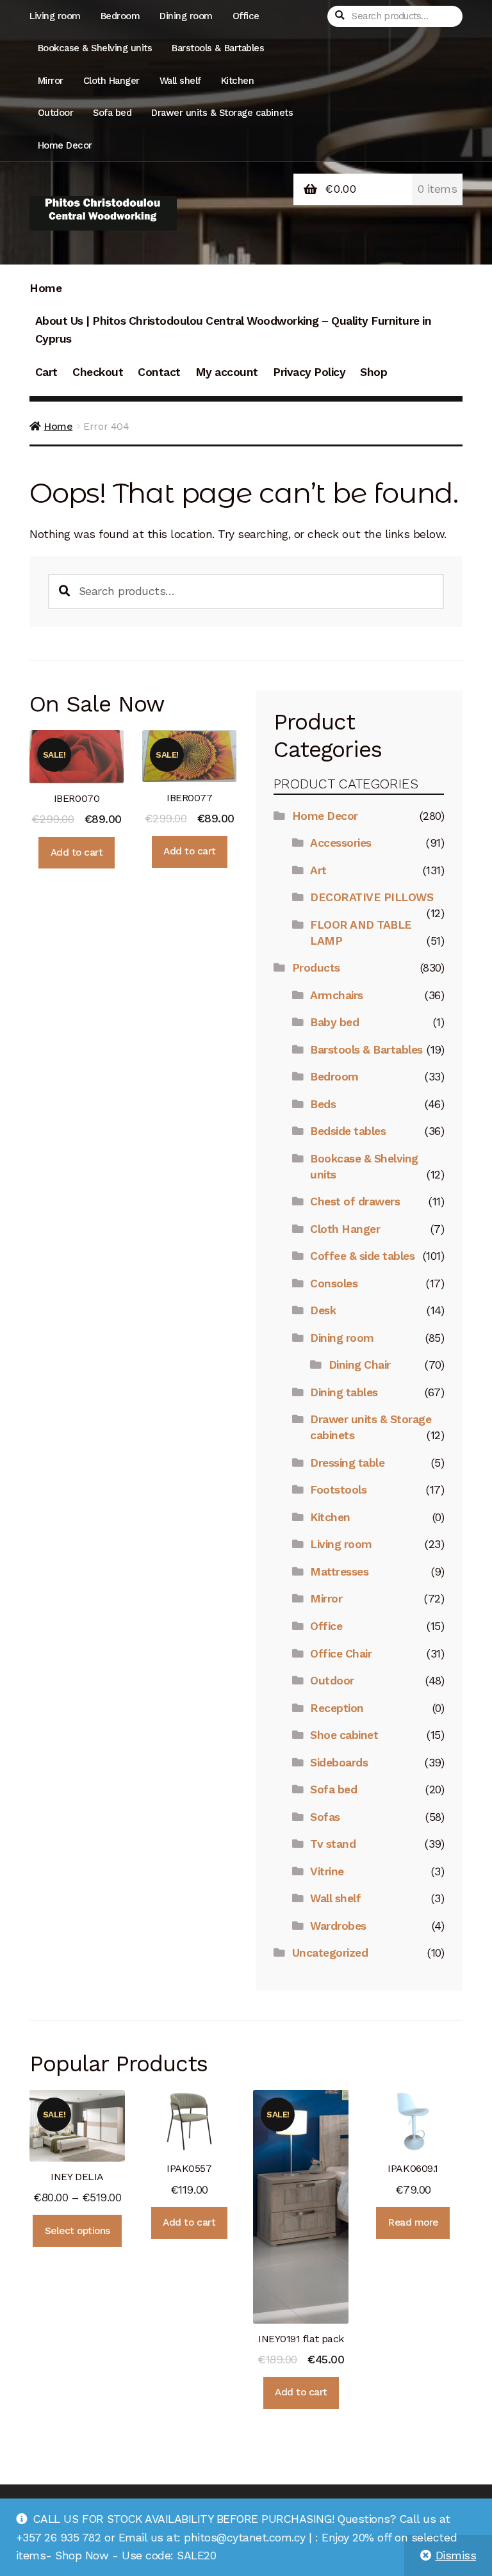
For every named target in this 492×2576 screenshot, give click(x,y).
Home (45, 288)
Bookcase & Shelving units (95, 48)
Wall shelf (180, 81)
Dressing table (347, 1463)
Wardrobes (338, 1926)
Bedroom (120, 16)
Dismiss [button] (456, 2556)
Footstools (338, 1490)
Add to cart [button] (77, 852)
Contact (159, 372)
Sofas (325, 1817)
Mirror (51, 81)
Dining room (186, 16)
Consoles (334, 1284)
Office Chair (341, 1654)
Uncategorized (330, 1953)
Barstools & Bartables (218, 48)
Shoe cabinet (344, 1735)
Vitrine (327, 1871)
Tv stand (333, 1844)
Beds (323, 1104)
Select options (78, 2231)
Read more (413, 2222)
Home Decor (65, 145)
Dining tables (344, 1392)
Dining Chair (360, 1365)
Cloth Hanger (111, 81)
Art (318, 870)
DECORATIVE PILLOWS (372, 897)
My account (227, 372)
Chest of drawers (355, 1202)
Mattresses (339, 1572)
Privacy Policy (309, 372)
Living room (55, 16)
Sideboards (339, 1763)
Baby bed (334, 1022)
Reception (337, 1708)
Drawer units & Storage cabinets (222, 113)
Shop (373, 372)
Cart (46, 372)
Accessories (341, 843)
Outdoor (56, 113)
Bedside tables (348, 1131)
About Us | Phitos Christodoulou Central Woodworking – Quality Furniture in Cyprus (234, 330)
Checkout (98, 372)
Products (316, 968)
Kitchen (238, 81)
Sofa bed (112, 113)
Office (246, 16)
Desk (323, 1310)
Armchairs (337, 995)
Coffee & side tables (362, 1256)
